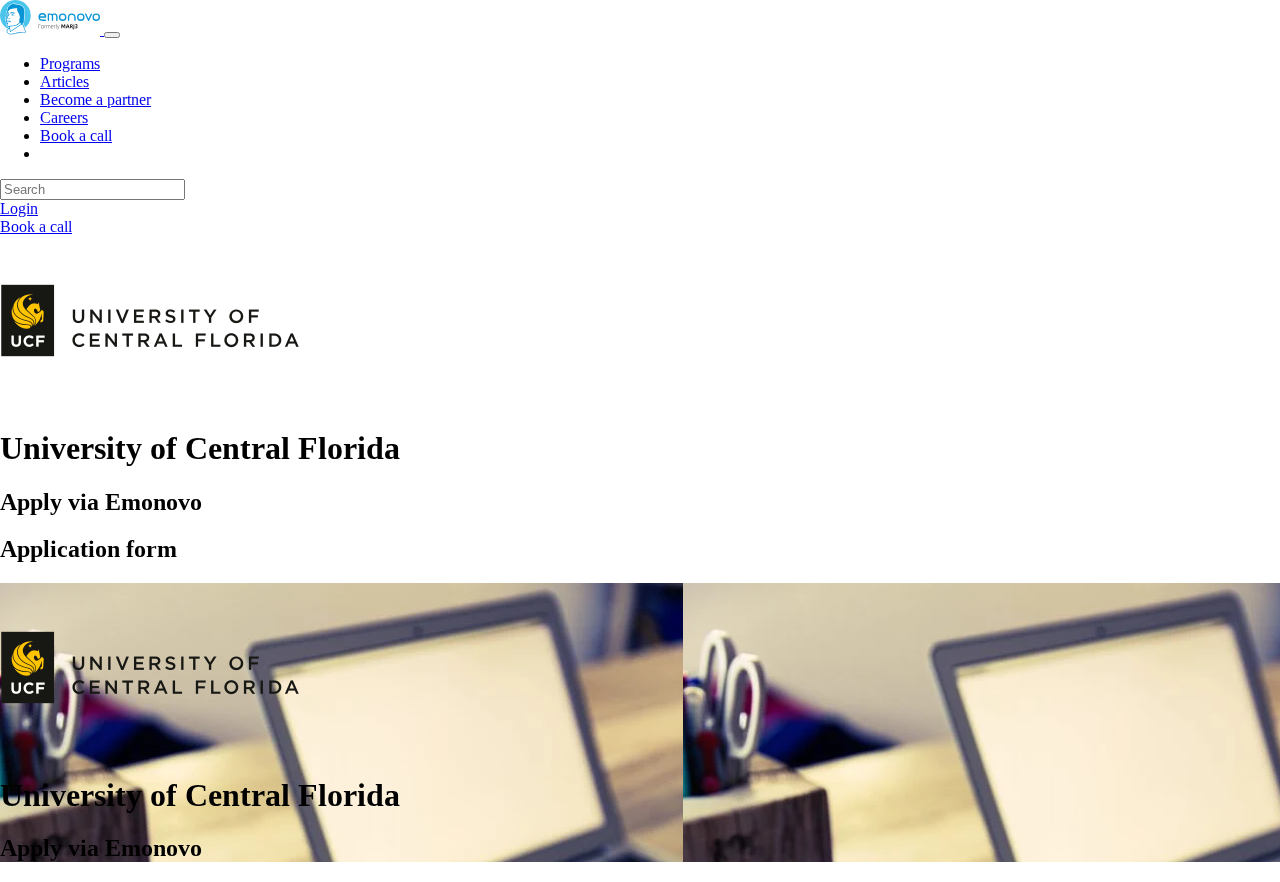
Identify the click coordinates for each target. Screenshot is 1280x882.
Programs (70, 63)
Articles (64, 81)
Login (19, 208)
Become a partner (95, 99)
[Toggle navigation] (112, 35)
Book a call (76, 135)
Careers (64, 117)
